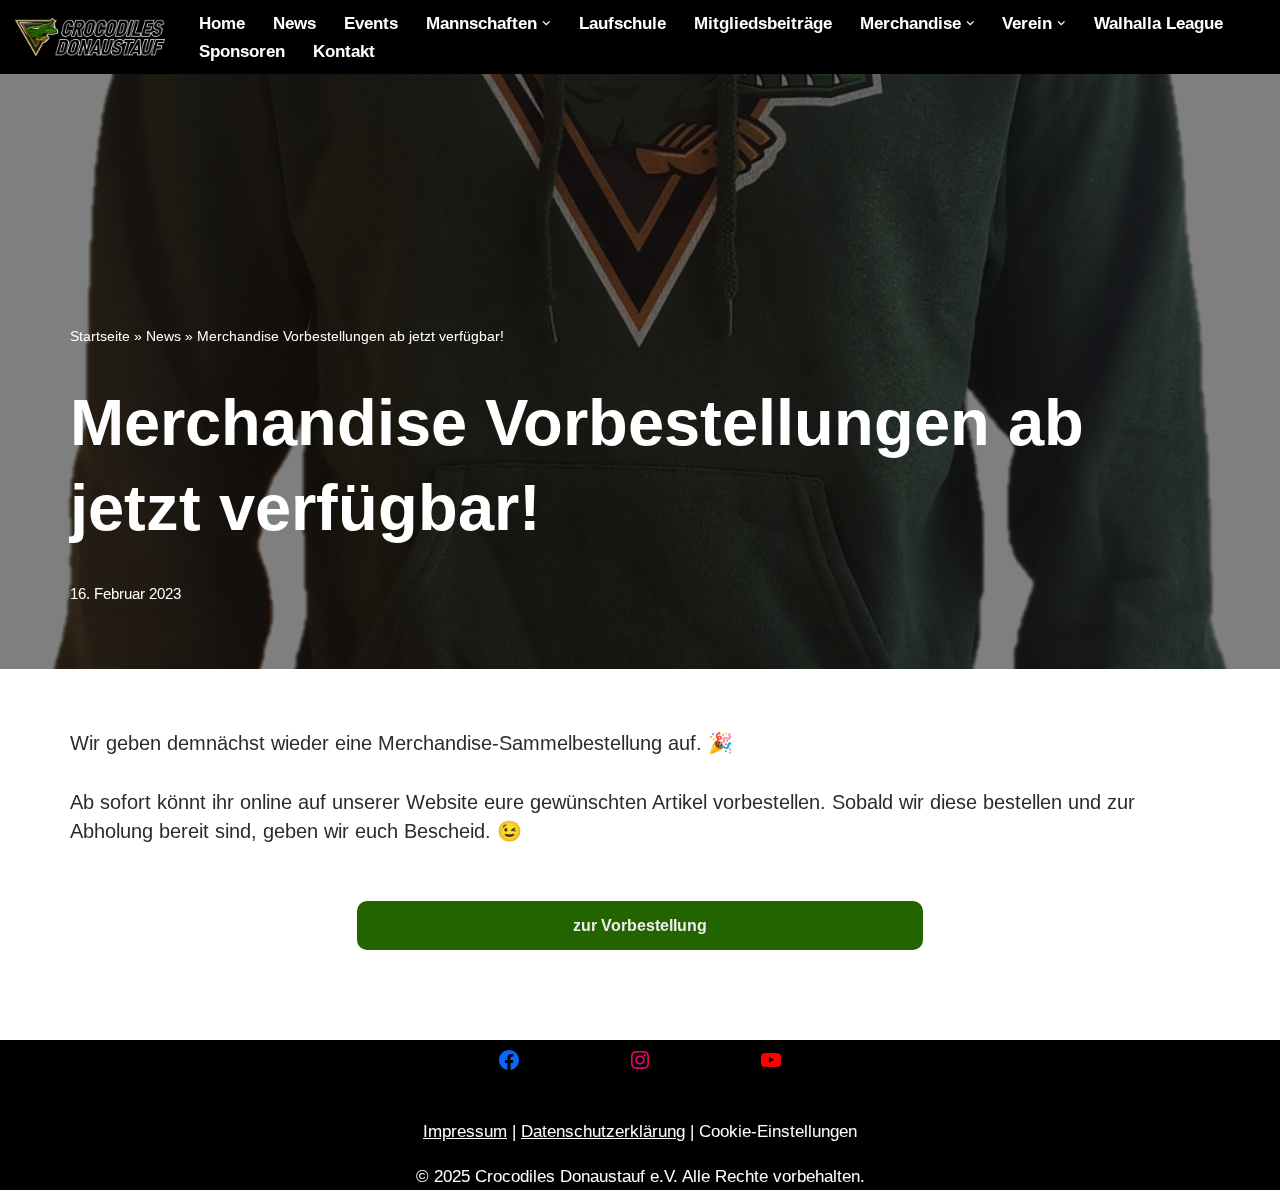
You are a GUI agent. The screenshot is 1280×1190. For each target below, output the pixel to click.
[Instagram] (640, 1060)
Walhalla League (1158, 23)
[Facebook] (509, 1060)
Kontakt (344, 51)
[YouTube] (771, 1060)
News (294, 23)
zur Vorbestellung (640, 925)
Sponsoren (242, 51)
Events (371, 23)
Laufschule (622, 23)
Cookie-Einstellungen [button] (778, 1131)
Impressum (465, 1131)
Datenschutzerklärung (603, 1131)
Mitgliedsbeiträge (763, 23)
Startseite (100, 336)
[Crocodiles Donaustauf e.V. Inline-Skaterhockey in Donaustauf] (90, 37)
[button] (546, 23)
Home (222, 23)
